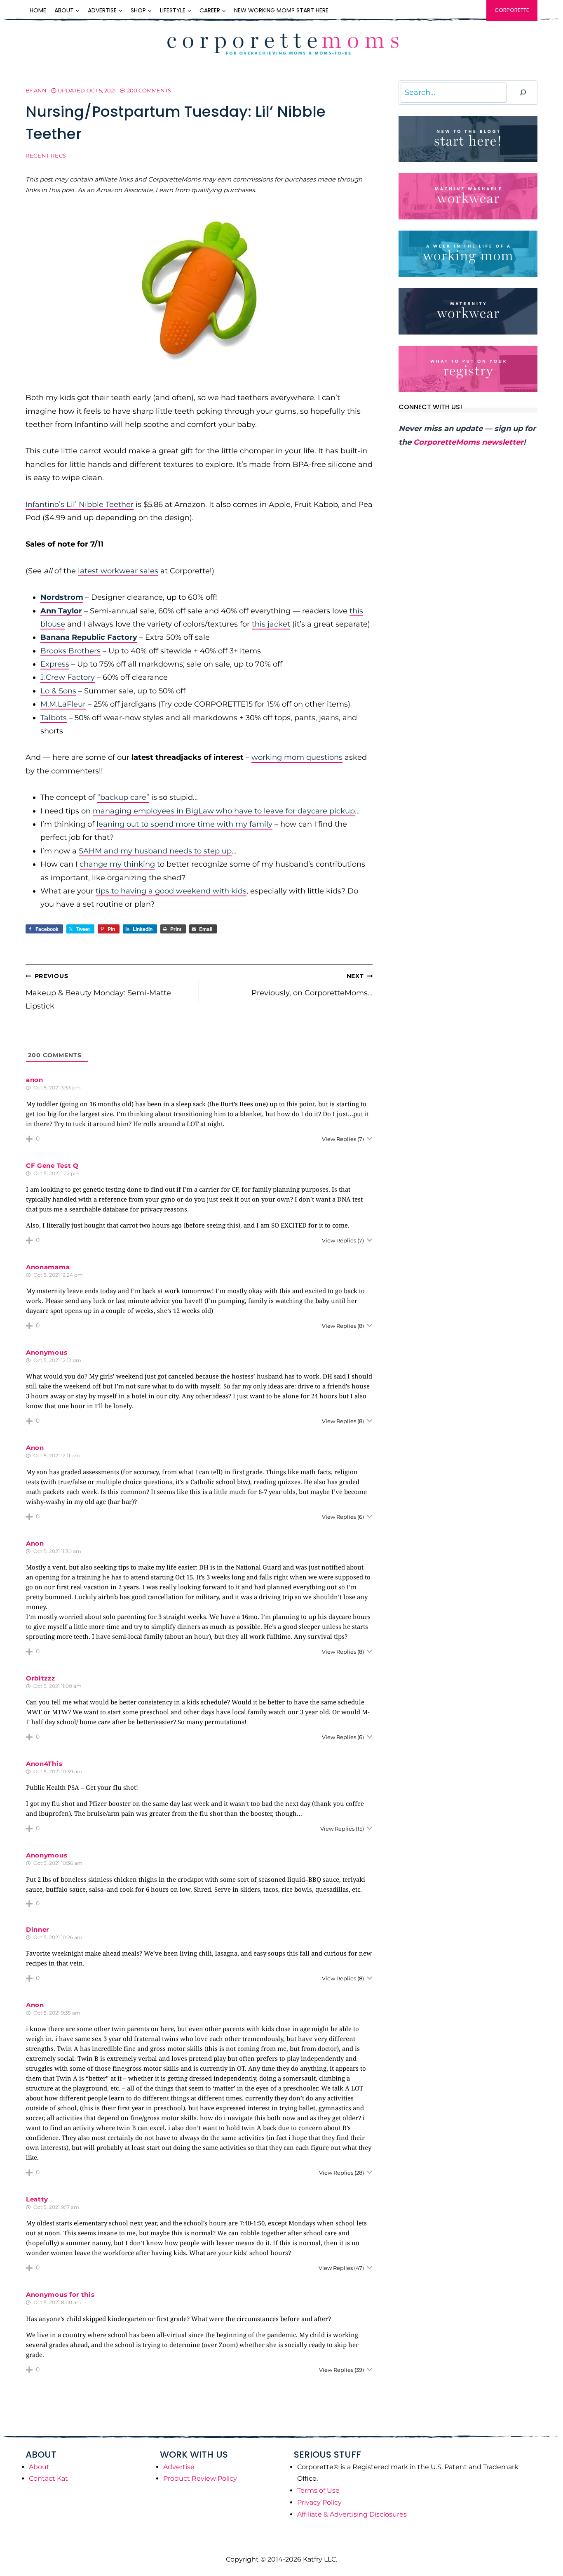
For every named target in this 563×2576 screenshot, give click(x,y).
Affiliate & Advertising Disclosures (352, 2514)
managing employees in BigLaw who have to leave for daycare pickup (224, 811)
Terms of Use (318, 2490)
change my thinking (117, 864)
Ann (40, 90)
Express (55, 664)
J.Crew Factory (68, 677)
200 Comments (149, 90)
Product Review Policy (200, 2478)
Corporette (512, 10)
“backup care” (123, 797)
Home (38, 10)
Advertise (179, 2467)
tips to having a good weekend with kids (171, 891)
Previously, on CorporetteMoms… (312, 985)
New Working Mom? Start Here (281, 10)
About (39, 2467)
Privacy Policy (319, 2502)
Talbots (54, 718)
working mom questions (297, 757)
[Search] (523, 93)
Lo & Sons (58, 691)
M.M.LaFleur (63, 704)
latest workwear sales (118, 571)
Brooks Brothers (70, 651)
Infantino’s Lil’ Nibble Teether (80, 504)
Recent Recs (46, 156)
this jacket (271, 624)
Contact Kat (48, 2478)
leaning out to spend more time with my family (184, 824)
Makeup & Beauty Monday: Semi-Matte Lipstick (98, 991)
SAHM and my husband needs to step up (155, 851)
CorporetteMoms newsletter (468, 442)
